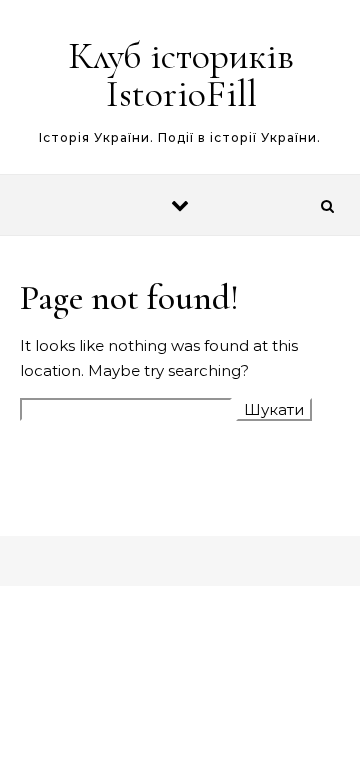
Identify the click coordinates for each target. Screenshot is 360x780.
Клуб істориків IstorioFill (181, 75)
